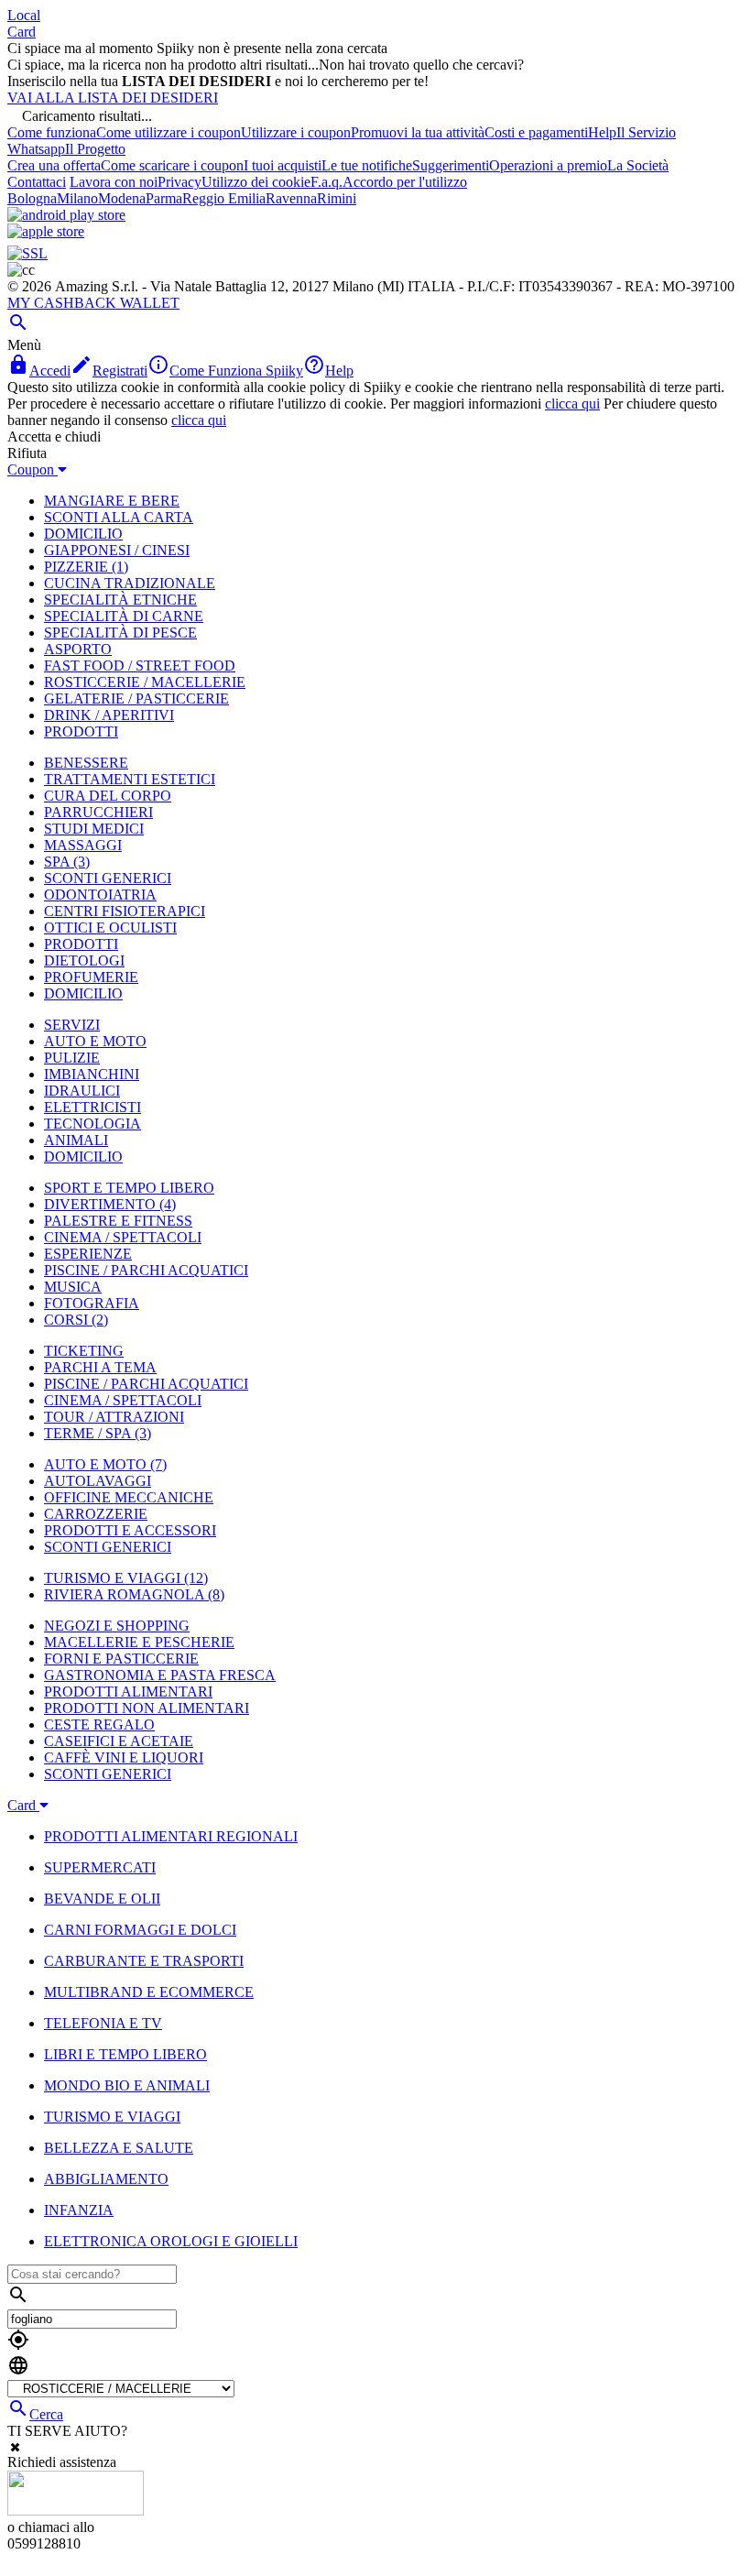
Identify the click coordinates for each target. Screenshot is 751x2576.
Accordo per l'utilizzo (405, 182)
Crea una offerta (54, 165)
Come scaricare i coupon (172, 165)
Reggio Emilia (224, 198)
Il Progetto (95, 149)
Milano (77, 198)
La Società (638, 165)
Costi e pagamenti (536, 132)
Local (24, 15)
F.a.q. (327, 182)
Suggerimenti (451, 165)
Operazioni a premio (548, 165)
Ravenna (291, 198)
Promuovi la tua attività (418, 132)
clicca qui (572, 404)
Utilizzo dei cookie (256, 182)
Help (602, 132)
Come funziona (52, 132)
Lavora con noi (114, 182)
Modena (122, 198)
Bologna (32, 198)
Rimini (337, 198)
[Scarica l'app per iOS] (46, 231)
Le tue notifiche (367, 165)
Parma (164, 198)
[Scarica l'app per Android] (66, 215)
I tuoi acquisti (283, 165)
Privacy (180, 182)
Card (22, 32)
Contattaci (37, 182)
